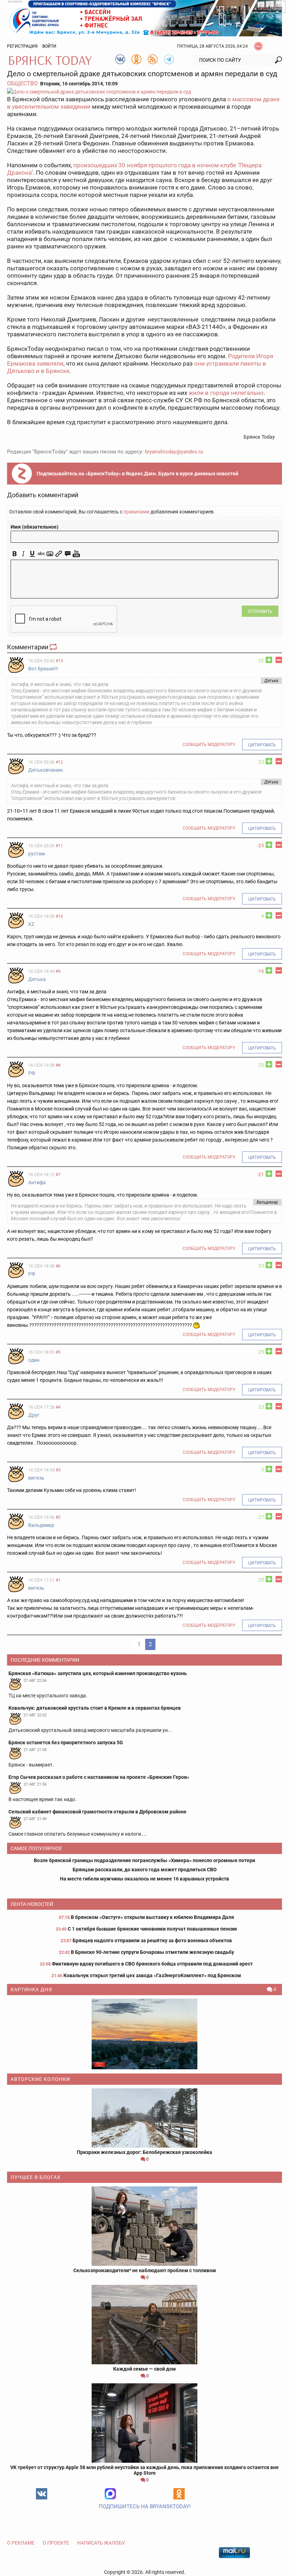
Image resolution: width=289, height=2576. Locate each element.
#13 (59, 661)
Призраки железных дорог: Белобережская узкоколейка (144, 2152)
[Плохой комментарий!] (279, 660)
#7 (58, 1175)
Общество (22, 83)
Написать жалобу (101, 2543)
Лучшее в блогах (36, 2177)
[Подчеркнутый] (32, 554)
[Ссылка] (59, 554)
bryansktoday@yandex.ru (174, 452)
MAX (110, 2494)
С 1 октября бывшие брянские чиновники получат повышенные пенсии (152, 1929)
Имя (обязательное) (35, 527)
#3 (58, 1470)
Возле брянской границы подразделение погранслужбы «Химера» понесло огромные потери (144, 1860)
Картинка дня (31, 1990)
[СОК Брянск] (144, 18)
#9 (58, 971)
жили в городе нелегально (226, 393)
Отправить (260, 612)
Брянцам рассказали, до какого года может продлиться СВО (145, 1870)
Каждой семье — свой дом (144, 2369)
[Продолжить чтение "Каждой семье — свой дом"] (144, 2325)
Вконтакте (42, 2494)
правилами (136, 512)
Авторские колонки (40, 2079)
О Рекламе (21, 2543)
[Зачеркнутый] (41, 554)
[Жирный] (15, 554)
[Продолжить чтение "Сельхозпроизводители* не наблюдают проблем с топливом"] (144, 2226)
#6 (58, 1266)
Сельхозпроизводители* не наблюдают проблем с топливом (145, 2270)
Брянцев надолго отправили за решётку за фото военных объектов (152, 1940)
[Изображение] (50, 554)
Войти (49, 46)
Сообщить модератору (209, 745)
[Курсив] (23, 554)
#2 (58, 1517)
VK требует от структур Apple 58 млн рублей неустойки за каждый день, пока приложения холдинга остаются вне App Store (144, 2470)
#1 (58, 1580)
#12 (59, 762)
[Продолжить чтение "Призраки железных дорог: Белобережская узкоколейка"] (144, 2118)
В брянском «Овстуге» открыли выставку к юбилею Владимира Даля (152, 1917)
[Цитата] (67, 554)
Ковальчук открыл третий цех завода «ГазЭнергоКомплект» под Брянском (152, 1975)
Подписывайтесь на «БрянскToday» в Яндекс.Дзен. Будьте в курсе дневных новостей (137, 474)
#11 (59, 846)
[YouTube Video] (76, 554)
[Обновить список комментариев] (54, 647)
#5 (58, 1352)
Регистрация (22, 46)
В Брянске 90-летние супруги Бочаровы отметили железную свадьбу (152, 1952)
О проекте (56, 2543)
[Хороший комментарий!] (269, 660)
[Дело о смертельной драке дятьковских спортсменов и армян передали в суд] (144, 92)
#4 (58, 1407)
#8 (58, 1065)
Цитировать (262, 745)
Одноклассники (179, 2494)
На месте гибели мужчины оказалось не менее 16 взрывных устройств (144, 1879)
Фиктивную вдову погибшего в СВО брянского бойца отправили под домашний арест (152, 1964)
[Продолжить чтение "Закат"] (144, 2034)
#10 (59, 916)
